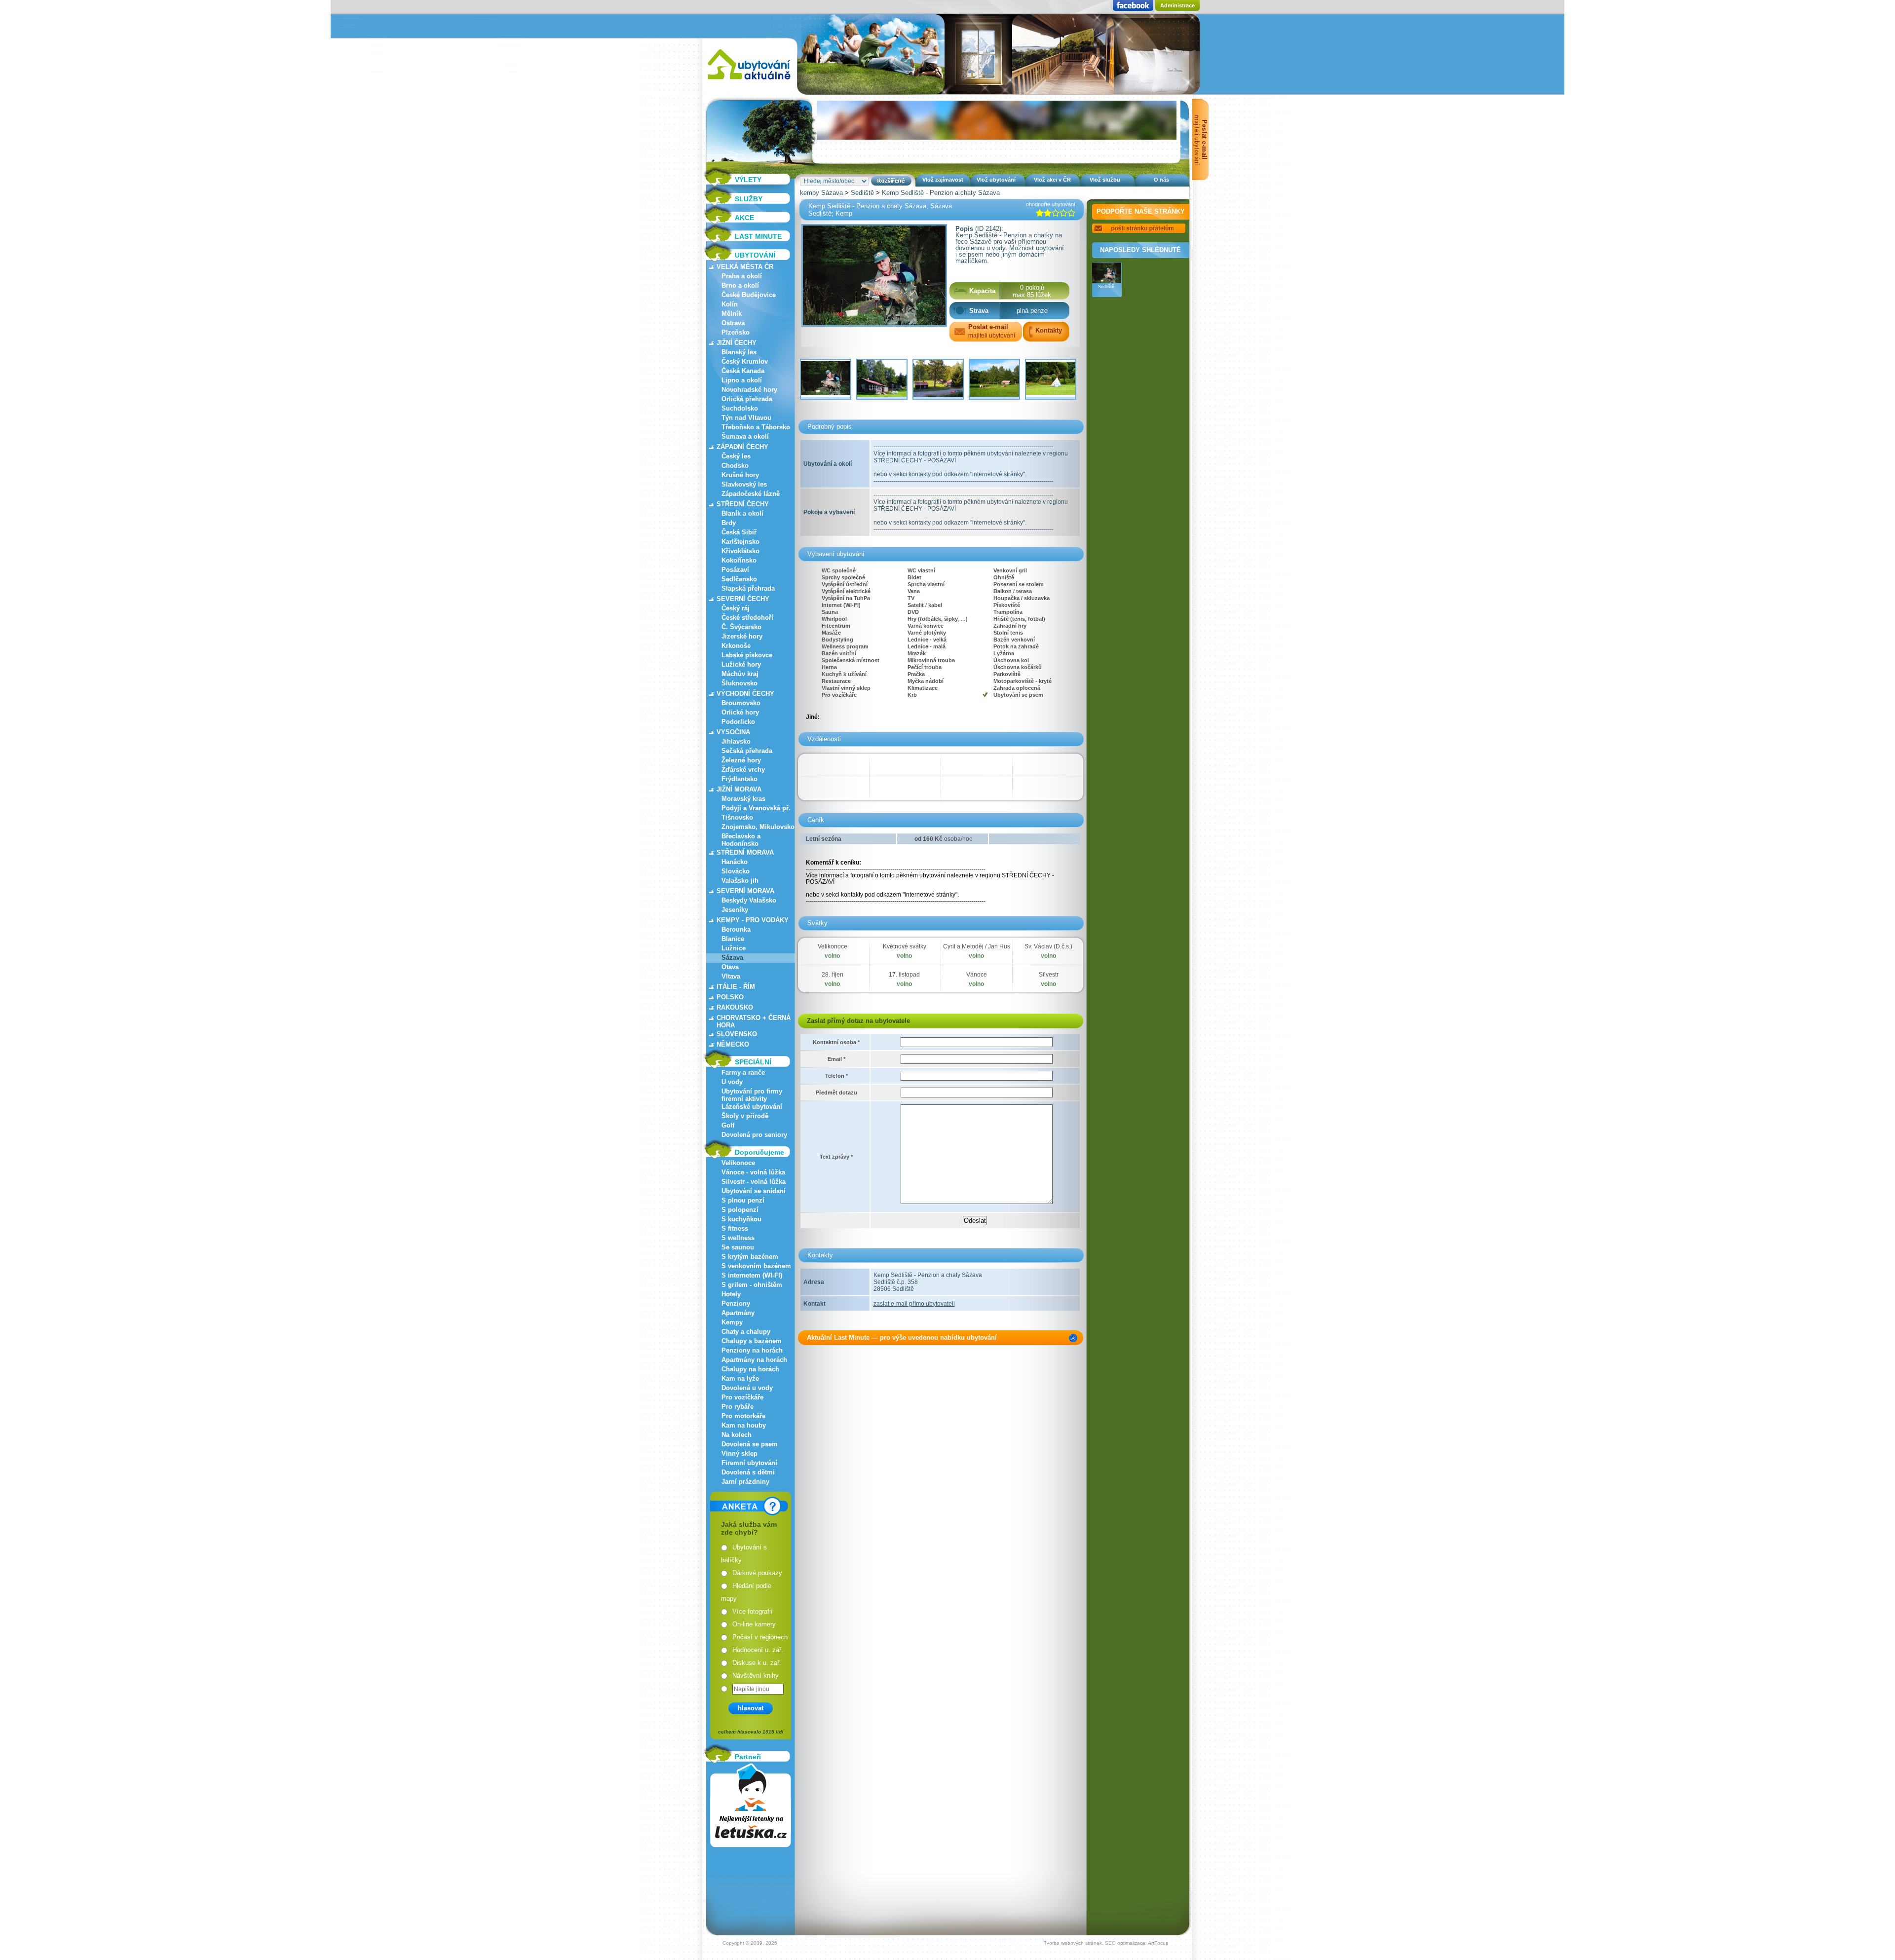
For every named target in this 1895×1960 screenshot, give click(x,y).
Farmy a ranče (743, 1073)
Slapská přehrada (748, 588)
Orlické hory (740, 712)
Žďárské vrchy (743, 770)
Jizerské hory (742, 636)
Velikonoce (738, 1163)
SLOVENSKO (737, 1034)
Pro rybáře (738, 1407)
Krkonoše (736, 646)
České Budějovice (749, 295)
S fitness (735, 1228)
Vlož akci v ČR (1052, 180)
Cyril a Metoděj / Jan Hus (977, 946)
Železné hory (741, 760)
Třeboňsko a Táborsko (756, 427)
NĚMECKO (733, 1044)
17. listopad (904, 975)
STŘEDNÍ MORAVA (745, 852)
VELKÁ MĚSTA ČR (745, 267)
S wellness (738, 1238)
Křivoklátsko (740, 551)
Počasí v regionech (760, 1637)
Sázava (732, 958)
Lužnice (734, 948)
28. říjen (833, 975)
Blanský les (739, 352)
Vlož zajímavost (943, 180)
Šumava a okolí (745, 436)
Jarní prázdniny (745, 1482)
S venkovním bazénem (756, 1266)
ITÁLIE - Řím (736, 987)
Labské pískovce (747, 655)
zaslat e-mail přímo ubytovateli (914, 1304)
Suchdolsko (740, 408)
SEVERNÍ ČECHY (743, 599)
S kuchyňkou (741, 1219)
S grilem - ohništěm (752, 1285)
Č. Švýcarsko (741, 627)
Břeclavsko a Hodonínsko (741, 840)
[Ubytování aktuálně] (749, 82)
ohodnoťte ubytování (1051, 204)
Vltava (731, 976)
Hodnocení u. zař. (758, 1650)
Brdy (729, 523)
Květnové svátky (905, 946)
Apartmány (738, 1313)
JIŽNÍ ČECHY (737, 343)
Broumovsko (741, 703)
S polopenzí (740, 1210)
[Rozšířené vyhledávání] (891, 181)
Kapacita (982, 291)
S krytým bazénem (750, 1257)
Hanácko (735, 862)
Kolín (730, 304)
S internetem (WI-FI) (752, 1275)
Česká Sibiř (739, 532)
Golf (728, 1125)
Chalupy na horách (750, 1369)
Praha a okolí (742, 276)
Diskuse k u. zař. (757, 1663)
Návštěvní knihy (756, 1676)
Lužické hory (741, 664)
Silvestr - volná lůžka (754, 1182)
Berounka (736, 929)
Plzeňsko (736, 332)
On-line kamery (754, 1624)
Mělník (732, 314)
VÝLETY (748, 180)
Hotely (731, 1294)
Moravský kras (743, 799)
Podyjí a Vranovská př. (756, 808)
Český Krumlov (745, 361)
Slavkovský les (744, 484)
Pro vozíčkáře (742, 1397)
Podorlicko (738, 722)
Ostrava (733, 323)
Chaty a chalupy (746, 1332)
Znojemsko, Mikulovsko (758, 827)
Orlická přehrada (747, 399)
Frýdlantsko (739, 779)
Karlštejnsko (740, 542)
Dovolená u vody (747, 1388)
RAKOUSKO (735, 1007)
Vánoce (977, 975)
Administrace (1177, 5)
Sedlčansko (739, 579)
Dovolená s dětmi (748, 1472)
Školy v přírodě (745, 1116)
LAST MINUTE (758, 236)
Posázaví (735, 570)
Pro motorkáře (743, 1416)
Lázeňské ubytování (752, 1107)
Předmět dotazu (836, 1093)
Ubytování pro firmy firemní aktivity (752, 1095)
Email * (836, 1059)
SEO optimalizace (1125, 1943)
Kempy (732, 1322)
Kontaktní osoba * (836, 1042)
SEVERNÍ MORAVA (745, 891)
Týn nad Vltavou (746, 418)
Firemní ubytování (749, 1463)
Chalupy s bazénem (752, 1341)
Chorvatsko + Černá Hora (754, 1021)
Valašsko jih (740, 881)
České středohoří (747, 618)
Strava (979, 311)
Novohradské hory (749, 390)
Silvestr (1049, 975)
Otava (730, 967)
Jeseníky (735, 910)
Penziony (736, 1303)
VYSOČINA (733, 732)
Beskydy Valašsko (749, 900)
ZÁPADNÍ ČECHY (742, 447)
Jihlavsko (736, 741)
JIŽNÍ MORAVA (739, 789)
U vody (732, 1082)
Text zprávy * (836, 1157)
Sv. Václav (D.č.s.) (1048, 946)
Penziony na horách (752, 1350)
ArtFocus (1158, 1943)
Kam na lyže (740, 1378)
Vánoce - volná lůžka (753, 1172)
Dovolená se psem (750, 1444)
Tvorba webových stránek (1073, 1943)
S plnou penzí (743, 1200)
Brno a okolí (740, 285)
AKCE (744, 218)
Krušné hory (740, 475)
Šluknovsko (739, 683)
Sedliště (862, 193)
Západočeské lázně (751, 494)
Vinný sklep (739, 1453)
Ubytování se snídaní (754, 1191)
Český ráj (736, 608)
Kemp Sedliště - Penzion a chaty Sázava (941, 193)
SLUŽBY (749, 199)
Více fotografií (753, 1611)
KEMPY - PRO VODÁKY (753, 920)
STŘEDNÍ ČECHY (743, 504)
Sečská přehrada (747, 751)
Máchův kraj (740, 674)
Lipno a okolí (742, 380)
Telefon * (836, 1076)
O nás (1161, 180)
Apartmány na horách (754, 1360)
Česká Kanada (743, 371)
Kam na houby (744, 1425)
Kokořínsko (739, 560)
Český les (736, 456)
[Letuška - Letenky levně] (751, 1805)
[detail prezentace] (1073, 1338)
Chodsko (735, 466)
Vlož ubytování (996, 180)
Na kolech (737, 1435)
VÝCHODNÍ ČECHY (745, 694)
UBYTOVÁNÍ (755, 255)
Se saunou (738, 1247)
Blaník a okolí (742, 513)
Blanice (733, 939)
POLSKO (730, 997)
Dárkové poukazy (757, 1573)
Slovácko (736, 871)
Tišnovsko (737, 817)
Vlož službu (1105, 180)
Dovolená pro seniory (754, 1135)
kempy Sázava (821, 193)
